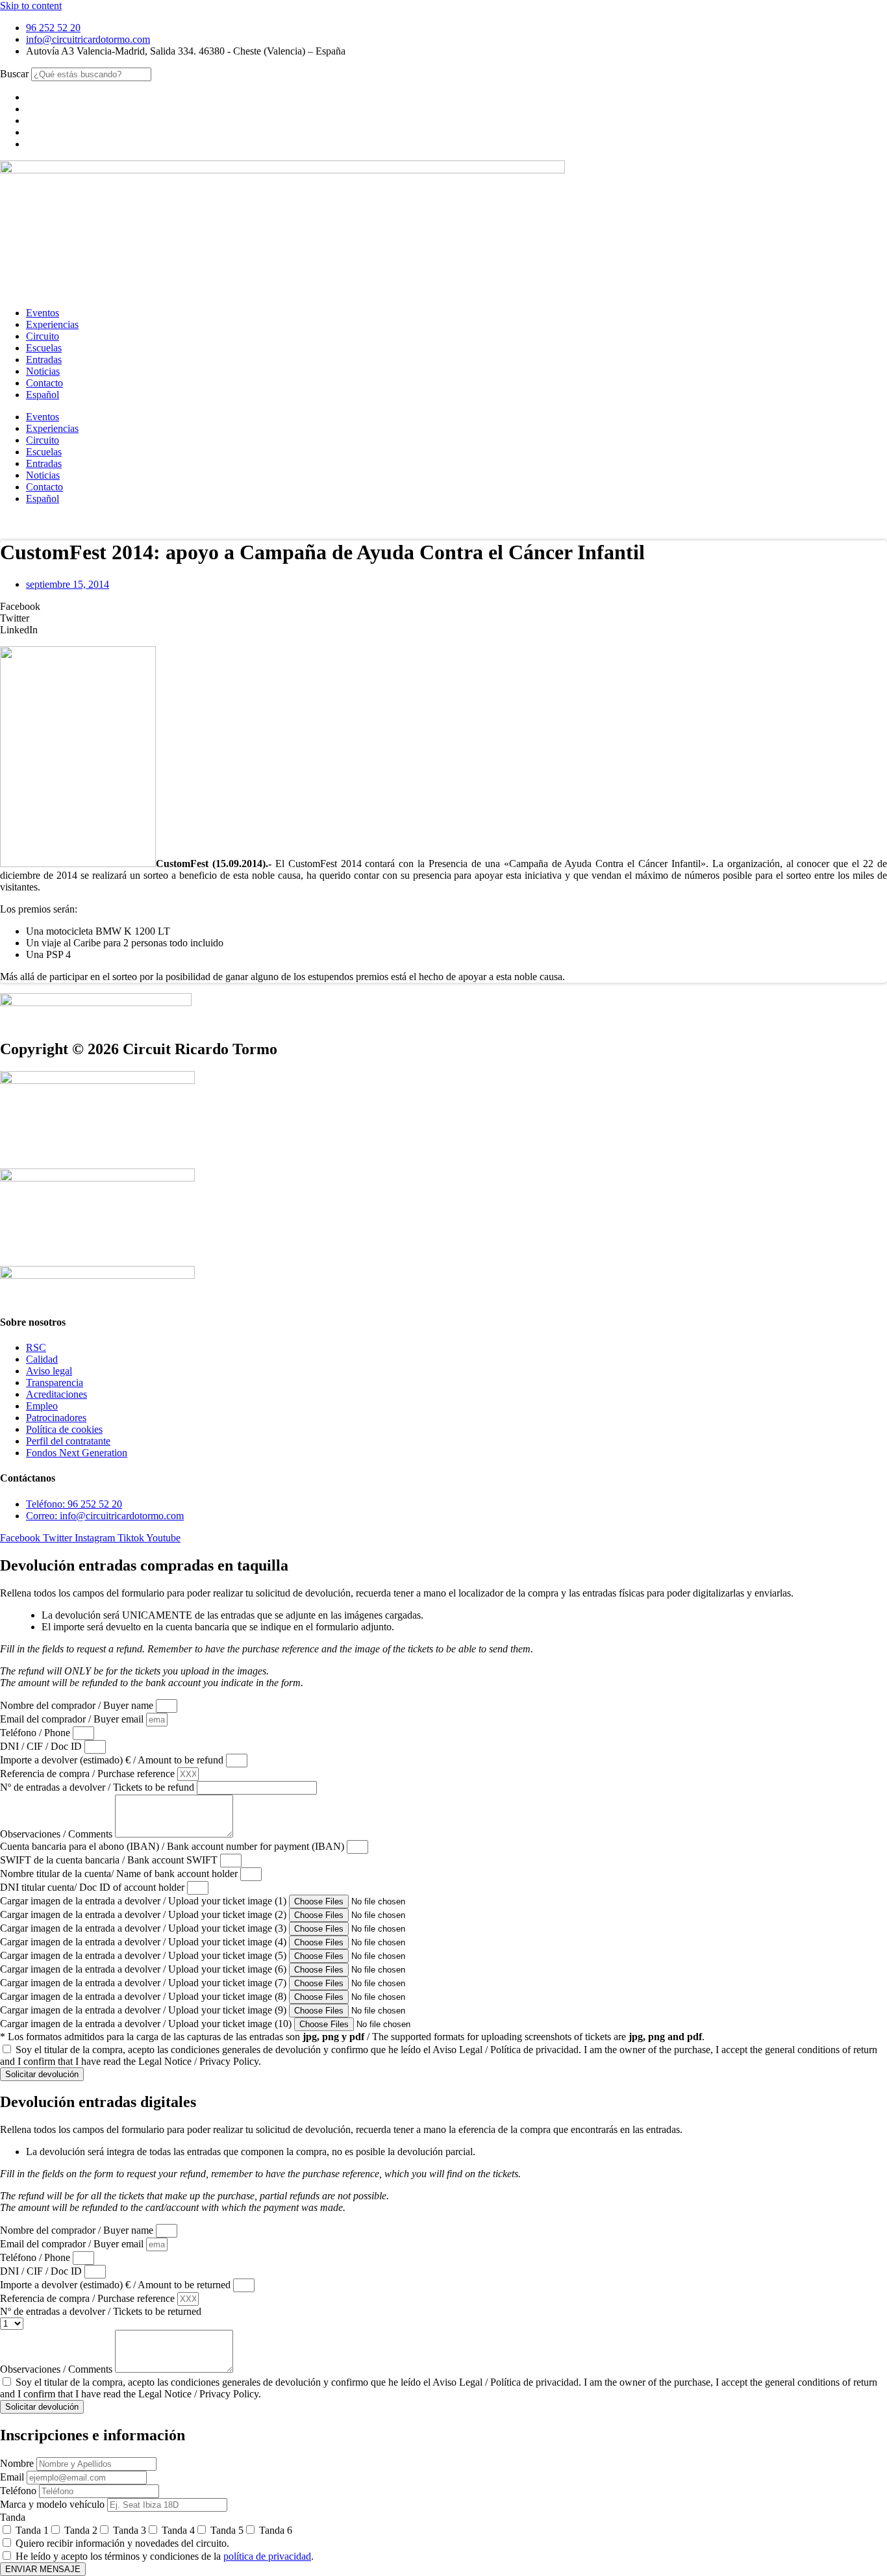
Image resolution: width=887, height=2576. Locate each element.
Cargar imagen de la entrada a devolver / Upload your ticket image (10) (147, 2024)
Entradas (44, 360)
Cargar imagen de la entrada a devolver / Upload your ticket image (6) (144, 1969)
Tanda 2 (81, 2530)
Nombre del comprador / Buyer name (78, 1705)
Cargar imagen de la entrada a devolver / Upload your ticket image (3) (144, 1928)
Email (13, 2477)
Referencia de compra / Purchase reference (89, 1774)
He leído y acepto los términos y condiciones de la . (165, 2556)
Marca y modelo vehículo (54, 2504)
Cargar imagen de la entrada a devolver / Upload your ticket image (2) (144, 1914)
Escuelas (44, 348)
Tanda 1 (32, 2530)
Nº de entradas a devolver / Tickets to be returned (101, 2311)
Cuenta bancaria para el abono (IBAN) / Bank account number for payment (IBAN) (173, 1846)
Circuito (43, 336)
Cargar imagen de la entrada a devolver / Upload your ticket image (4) (144, 1942)
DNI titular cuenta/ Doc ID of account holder (94, 1887)
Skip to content (31, 6)
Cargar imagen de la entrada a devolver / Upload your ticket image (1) (144, 1901)
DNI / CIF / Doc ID (42, 1746)
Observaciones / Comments (57, 1834)
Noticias (43, 371)
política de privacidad (267, 2556)
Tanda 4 (178, 2530)
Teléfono (19, 2491)
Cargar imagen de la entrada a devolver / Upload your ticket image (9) (144, 2010)
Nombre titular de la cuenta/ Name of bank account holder (120, 1874)
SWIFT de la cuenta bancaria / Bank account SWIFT (110, 1860)
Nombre (18, 2463)
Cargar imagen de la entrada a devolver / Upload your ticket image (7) (144, 1983)
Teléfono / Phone (36, 1733)
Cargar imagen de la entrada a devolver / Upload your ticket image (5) (144, 1955)
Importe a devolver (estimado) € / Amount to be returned (117, 2285)
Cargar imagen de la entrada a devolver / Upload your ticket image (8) (144, 1996)
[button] (443, 607)
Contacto (44, 383)
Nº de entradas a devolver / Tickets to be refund (98, 1787)
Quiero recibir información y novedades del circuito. (122, 2543)
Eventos (43, 313)
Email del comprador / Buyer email (73, 1719)
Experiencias (52, 324)
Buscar (14, 74)
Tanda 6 (276, 2530)
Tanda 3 (130, 2530)
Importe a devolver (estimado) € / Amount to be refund (113, 1760)
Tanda (13, 2517)
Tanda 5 (227, 2530)
